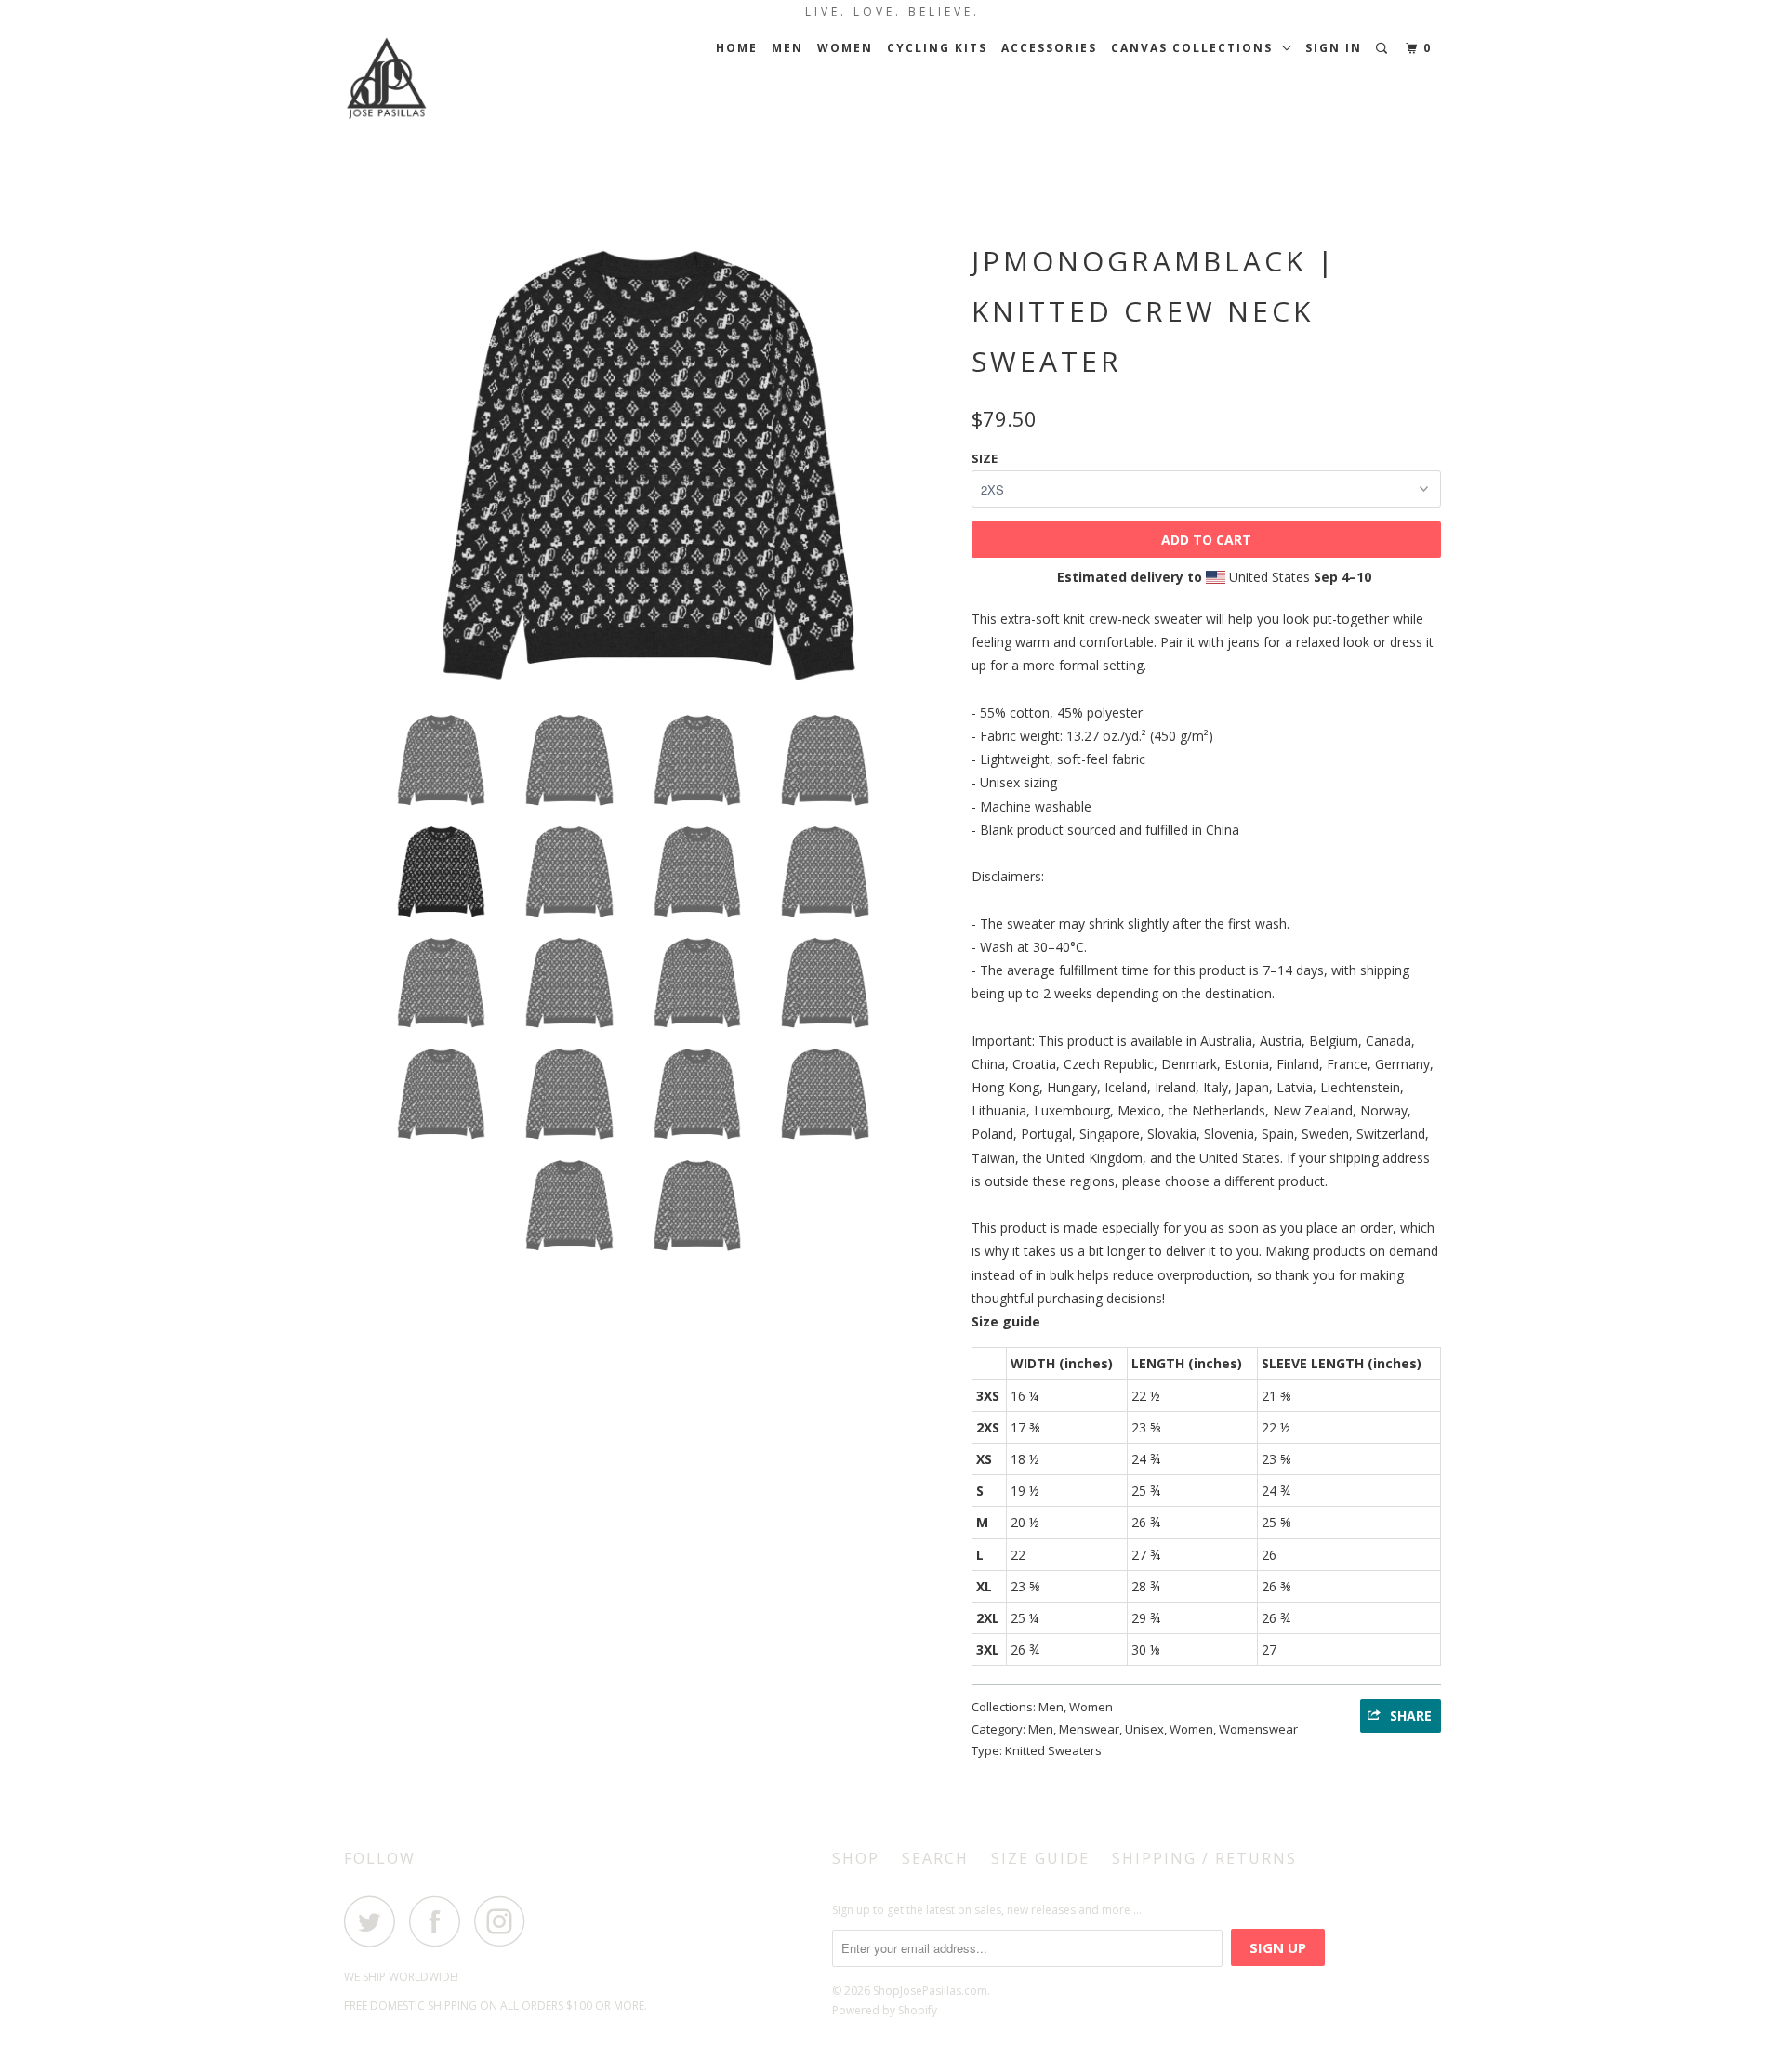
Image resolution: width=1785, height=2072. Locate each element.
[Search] (1383, 49)
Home (737, 48)
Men (787, 48)
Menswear (1089, 1729)
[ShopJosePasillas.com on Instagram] (505, 1921)
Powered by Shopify (885, 2010)
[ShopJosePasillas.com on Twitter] (375, 1921)
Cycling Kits (937, 48)
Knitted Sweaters (1053, 1750)
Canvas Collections (1197, 48)
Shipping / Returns (1204, 1858)
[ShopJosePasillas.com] (439, 79)
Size (985, 458)
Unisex (1144, 1729)
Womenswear (1258, 1729)
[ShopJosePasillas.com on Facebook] (440, 1921)
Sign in (1334, 48)
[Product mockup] (648, 465)
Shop (856, 1858)
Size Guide (1040, 1858)
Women (845, 48)
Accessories (1049, 48)
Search (935, 1858)
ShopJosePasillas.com (930, 1991)
